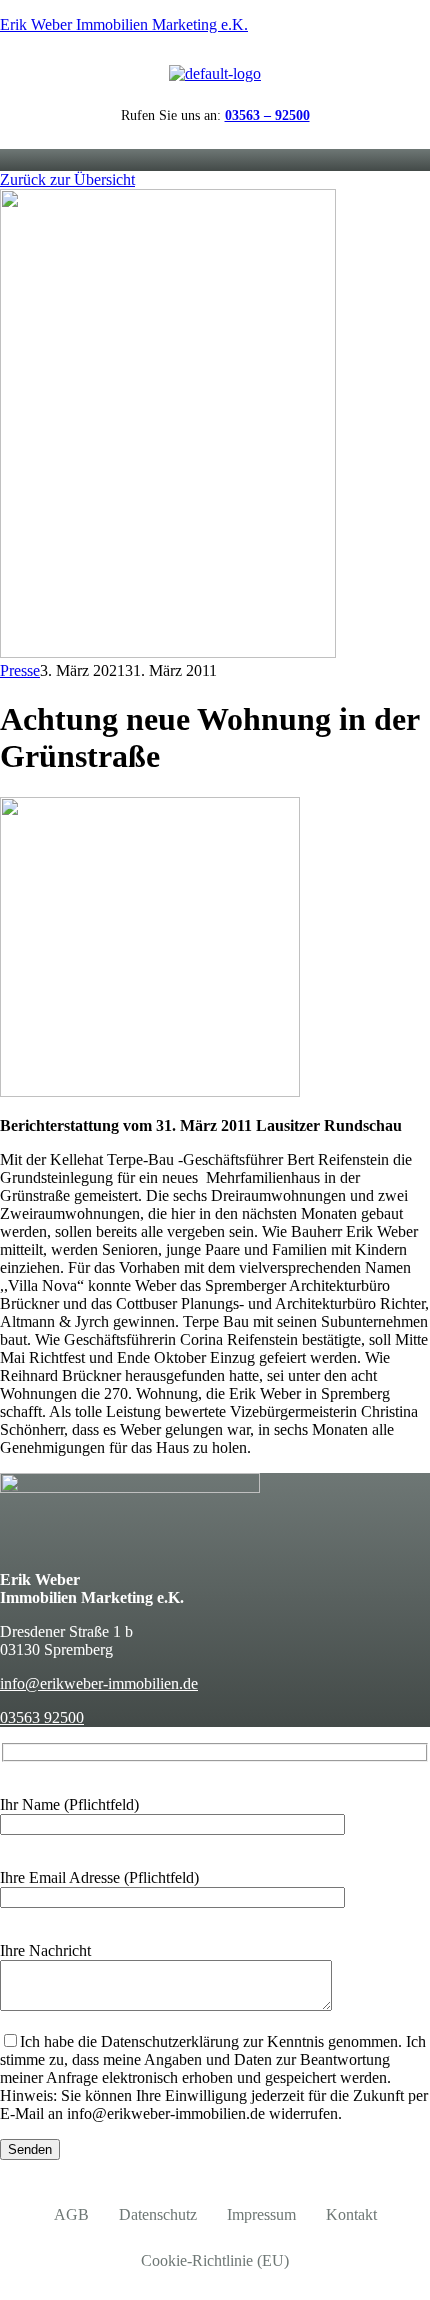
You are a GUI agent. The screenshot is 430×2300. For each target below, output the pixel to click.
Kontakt (351, 2214)
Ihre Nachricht (45, 1950)
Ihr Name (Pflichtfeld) (69, 1804)
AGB (71, 2214)
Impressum (261, 2214)
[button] (215, 160)
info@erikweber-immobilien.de (99, 1683)
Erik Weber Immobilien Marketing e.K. (124, 24)
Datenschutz (158, 2214)
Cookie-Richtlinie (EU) (215, 2260)
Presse (20, 670)
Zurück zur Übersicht (67, 179)
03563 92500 (42, 1717)
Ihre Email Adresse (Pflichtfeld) (99, 1877)
